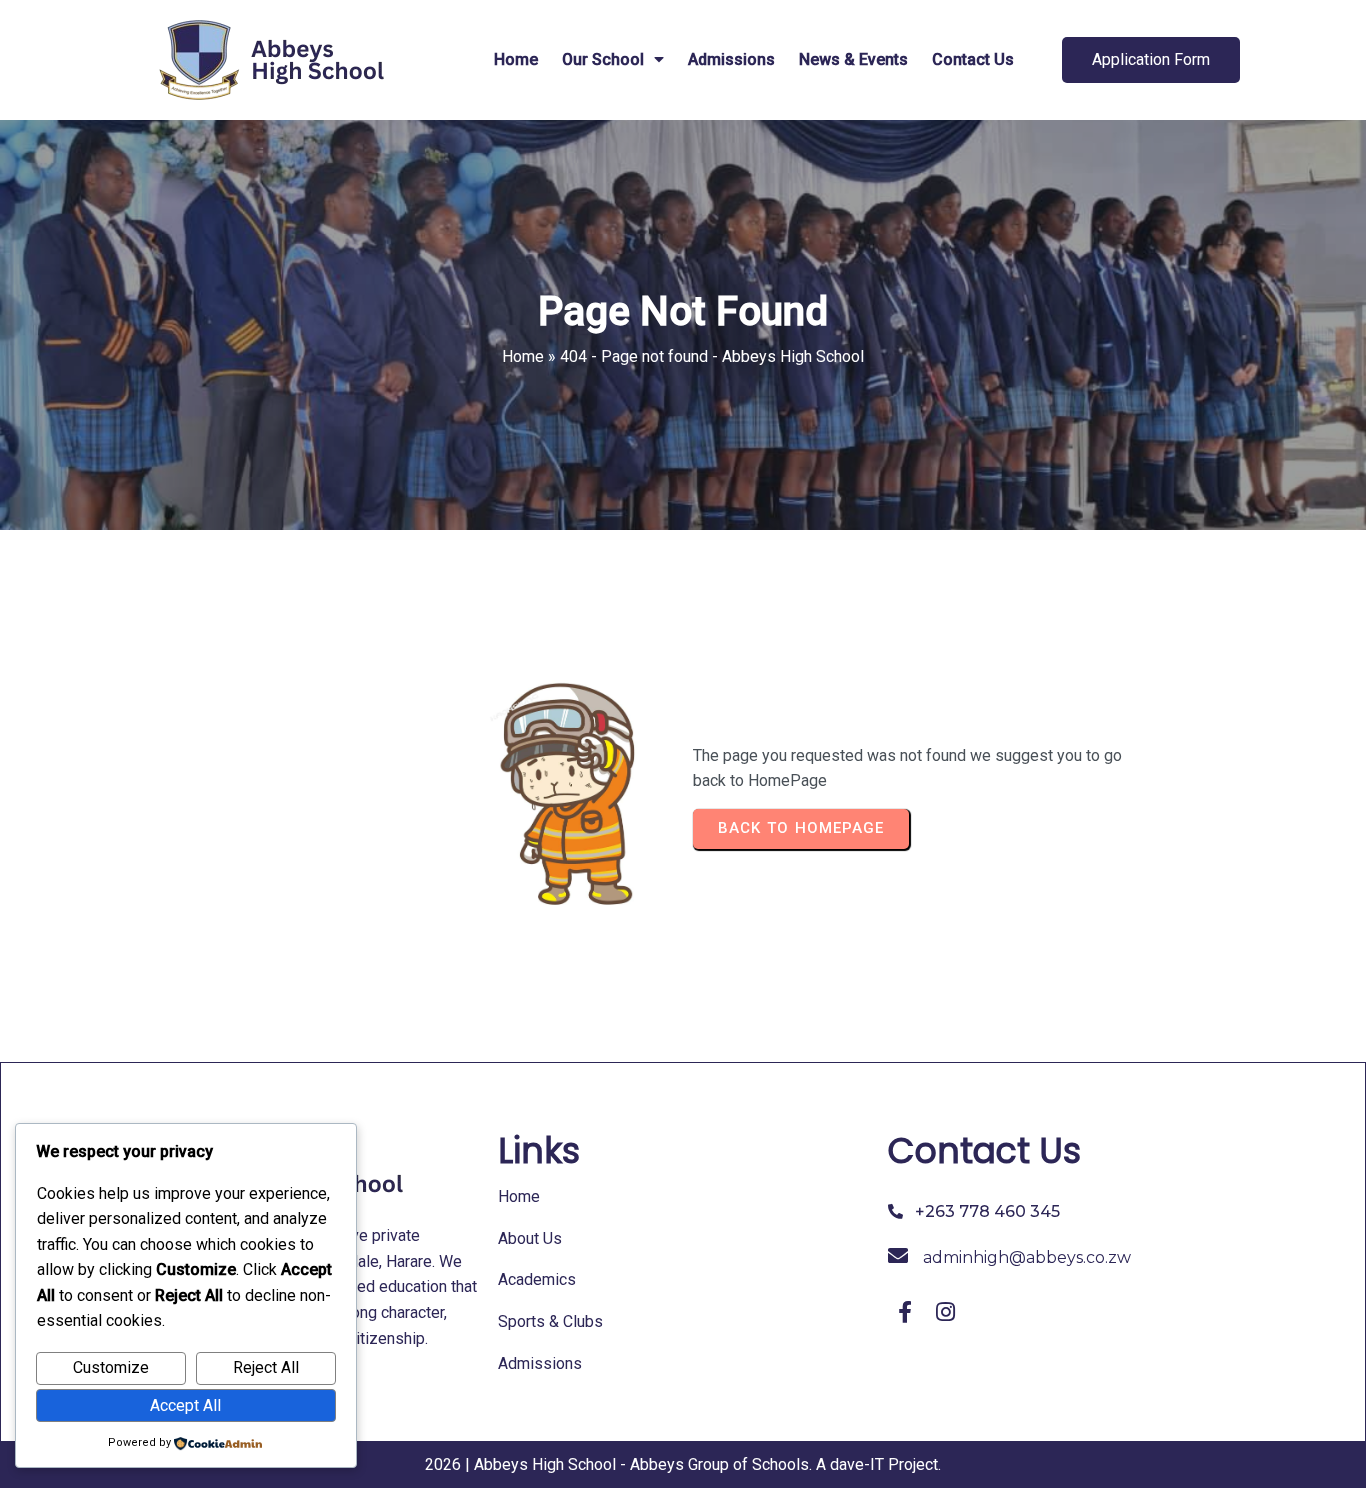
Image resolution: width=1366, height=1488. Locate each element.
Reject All (266, 1367)
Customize (111, 1367)
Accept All (185, 1405)
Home (523, 356)
